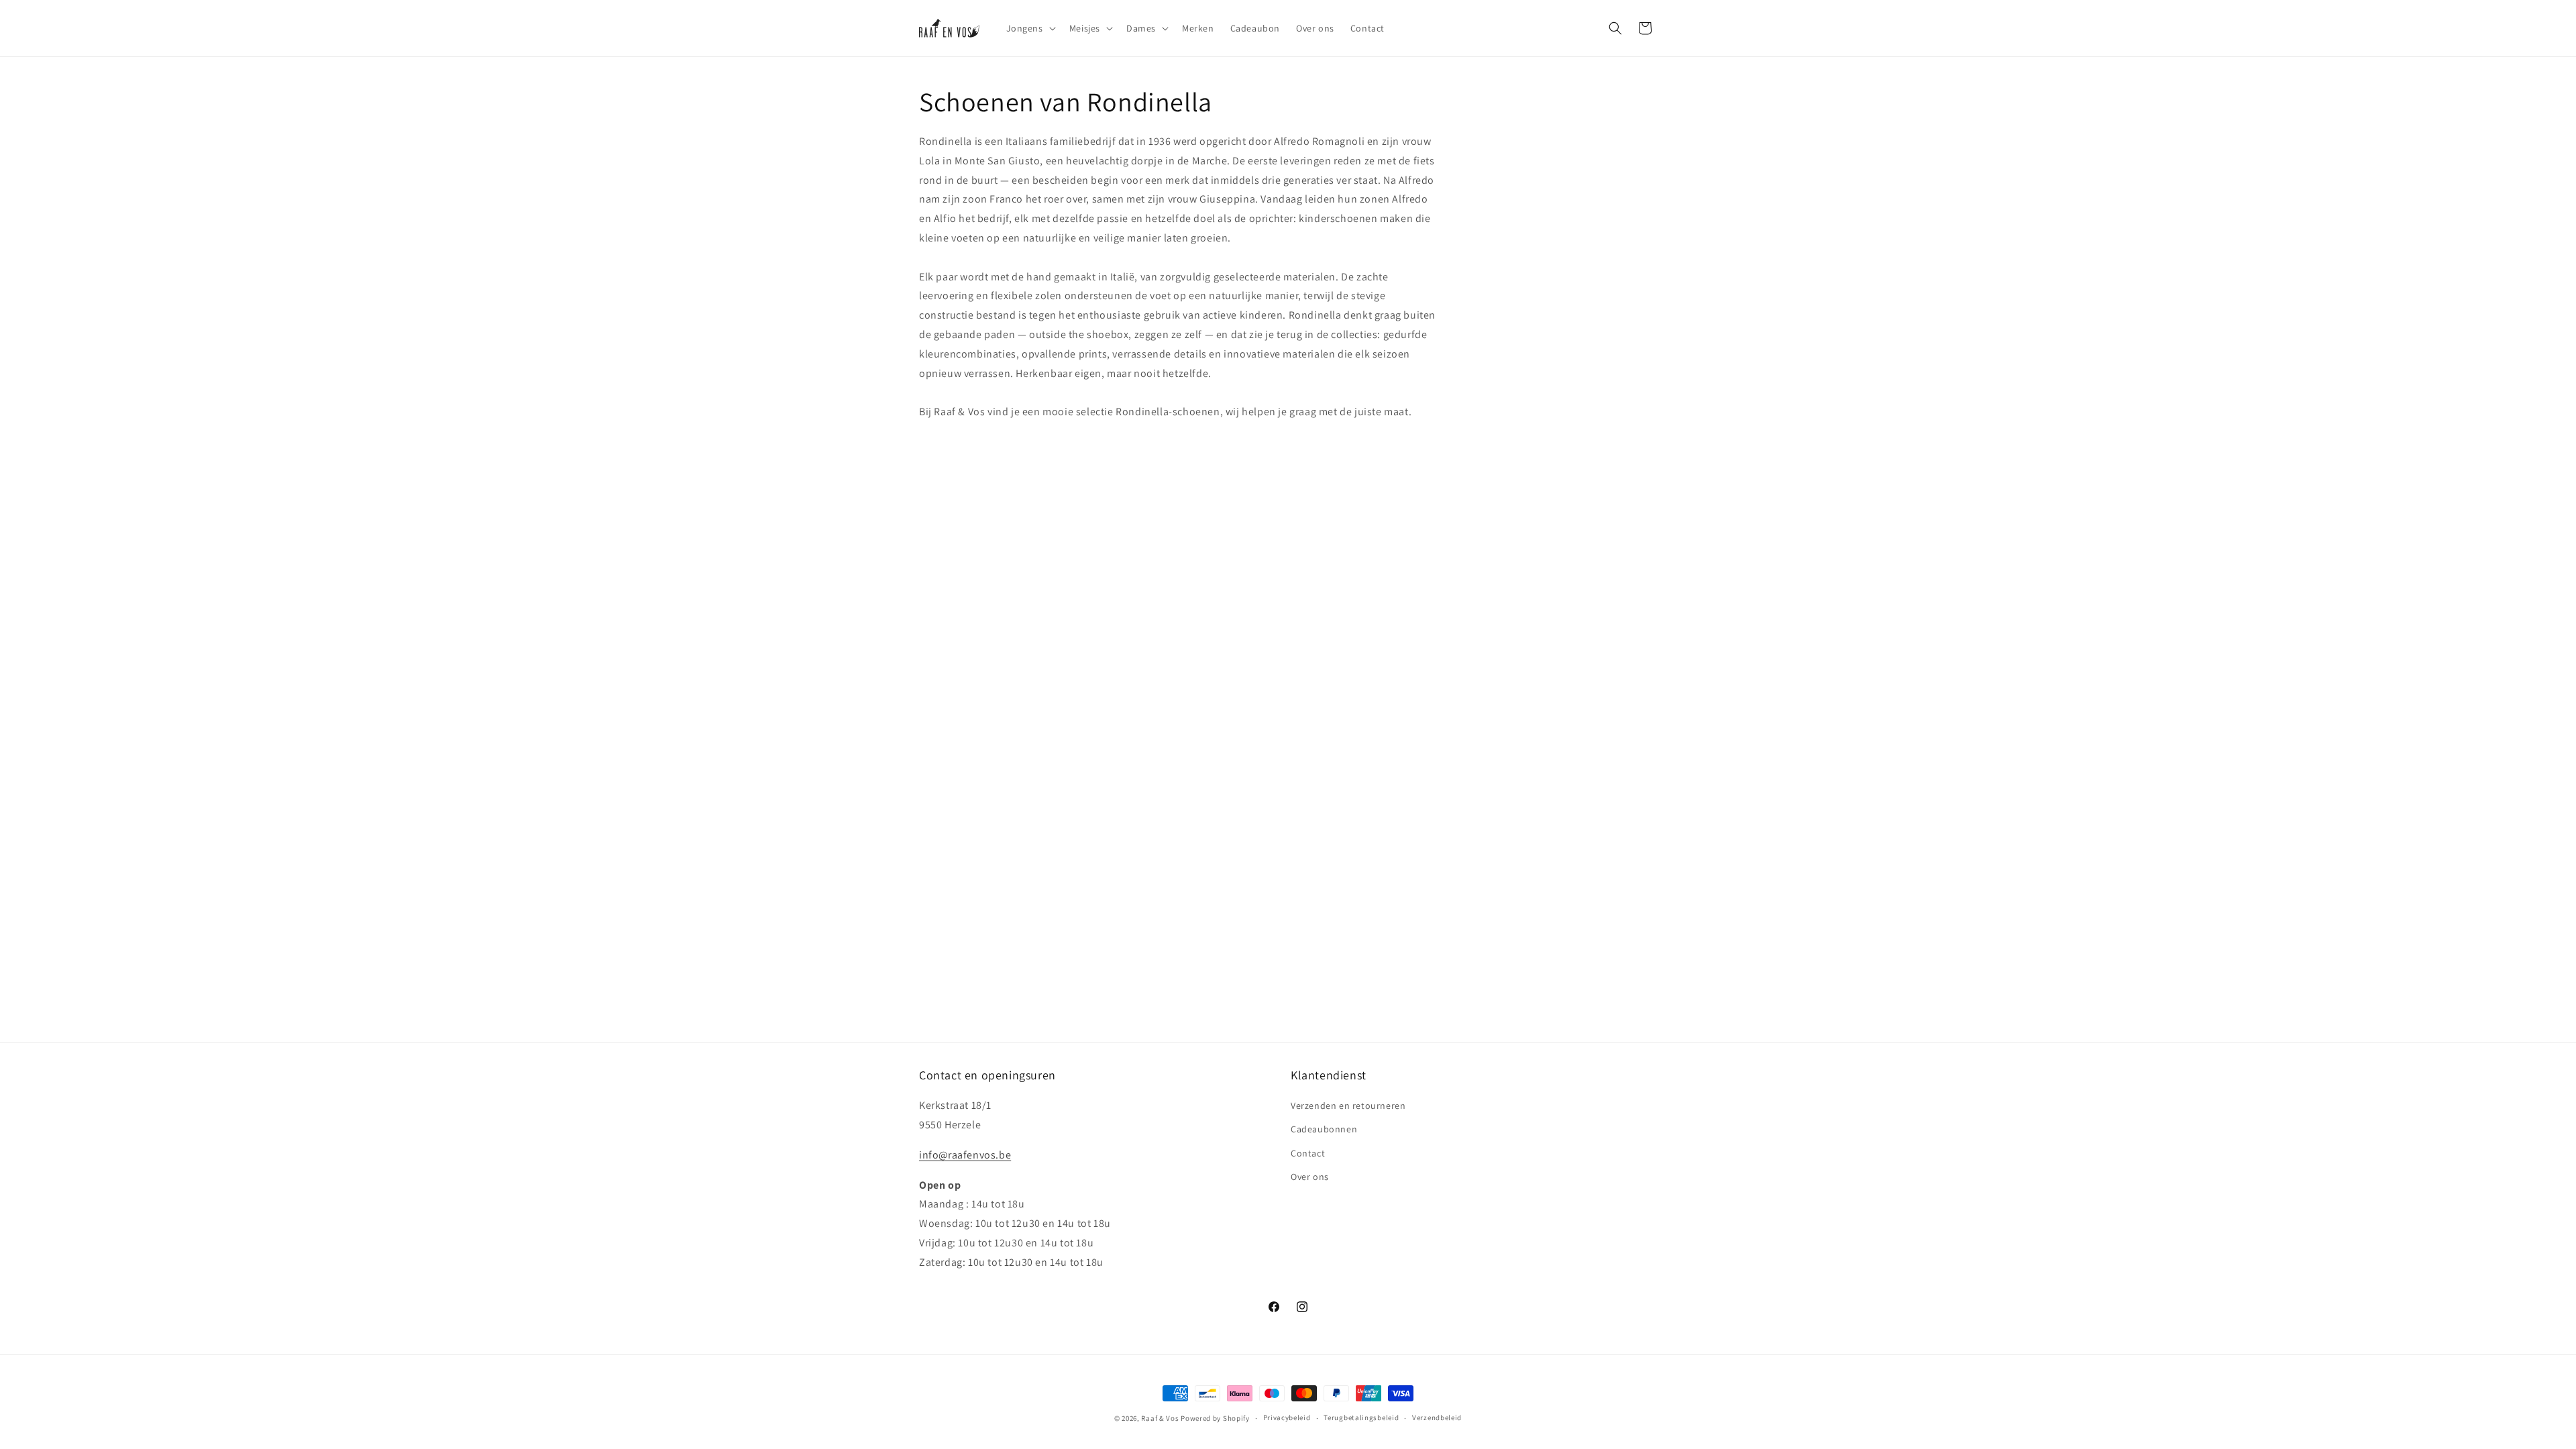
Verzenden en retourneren (1348, 1106)
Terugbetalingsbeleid (1361, 1417)
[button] (1030, 28)
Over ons (1310, 1177)
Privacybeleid (1287, 1417)
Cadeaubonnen (1324, 1129)
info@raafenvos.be (965, 1155)
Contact (1308, 1153)
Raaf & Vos (1160, 1418)
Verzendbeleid (1437, 1417)
